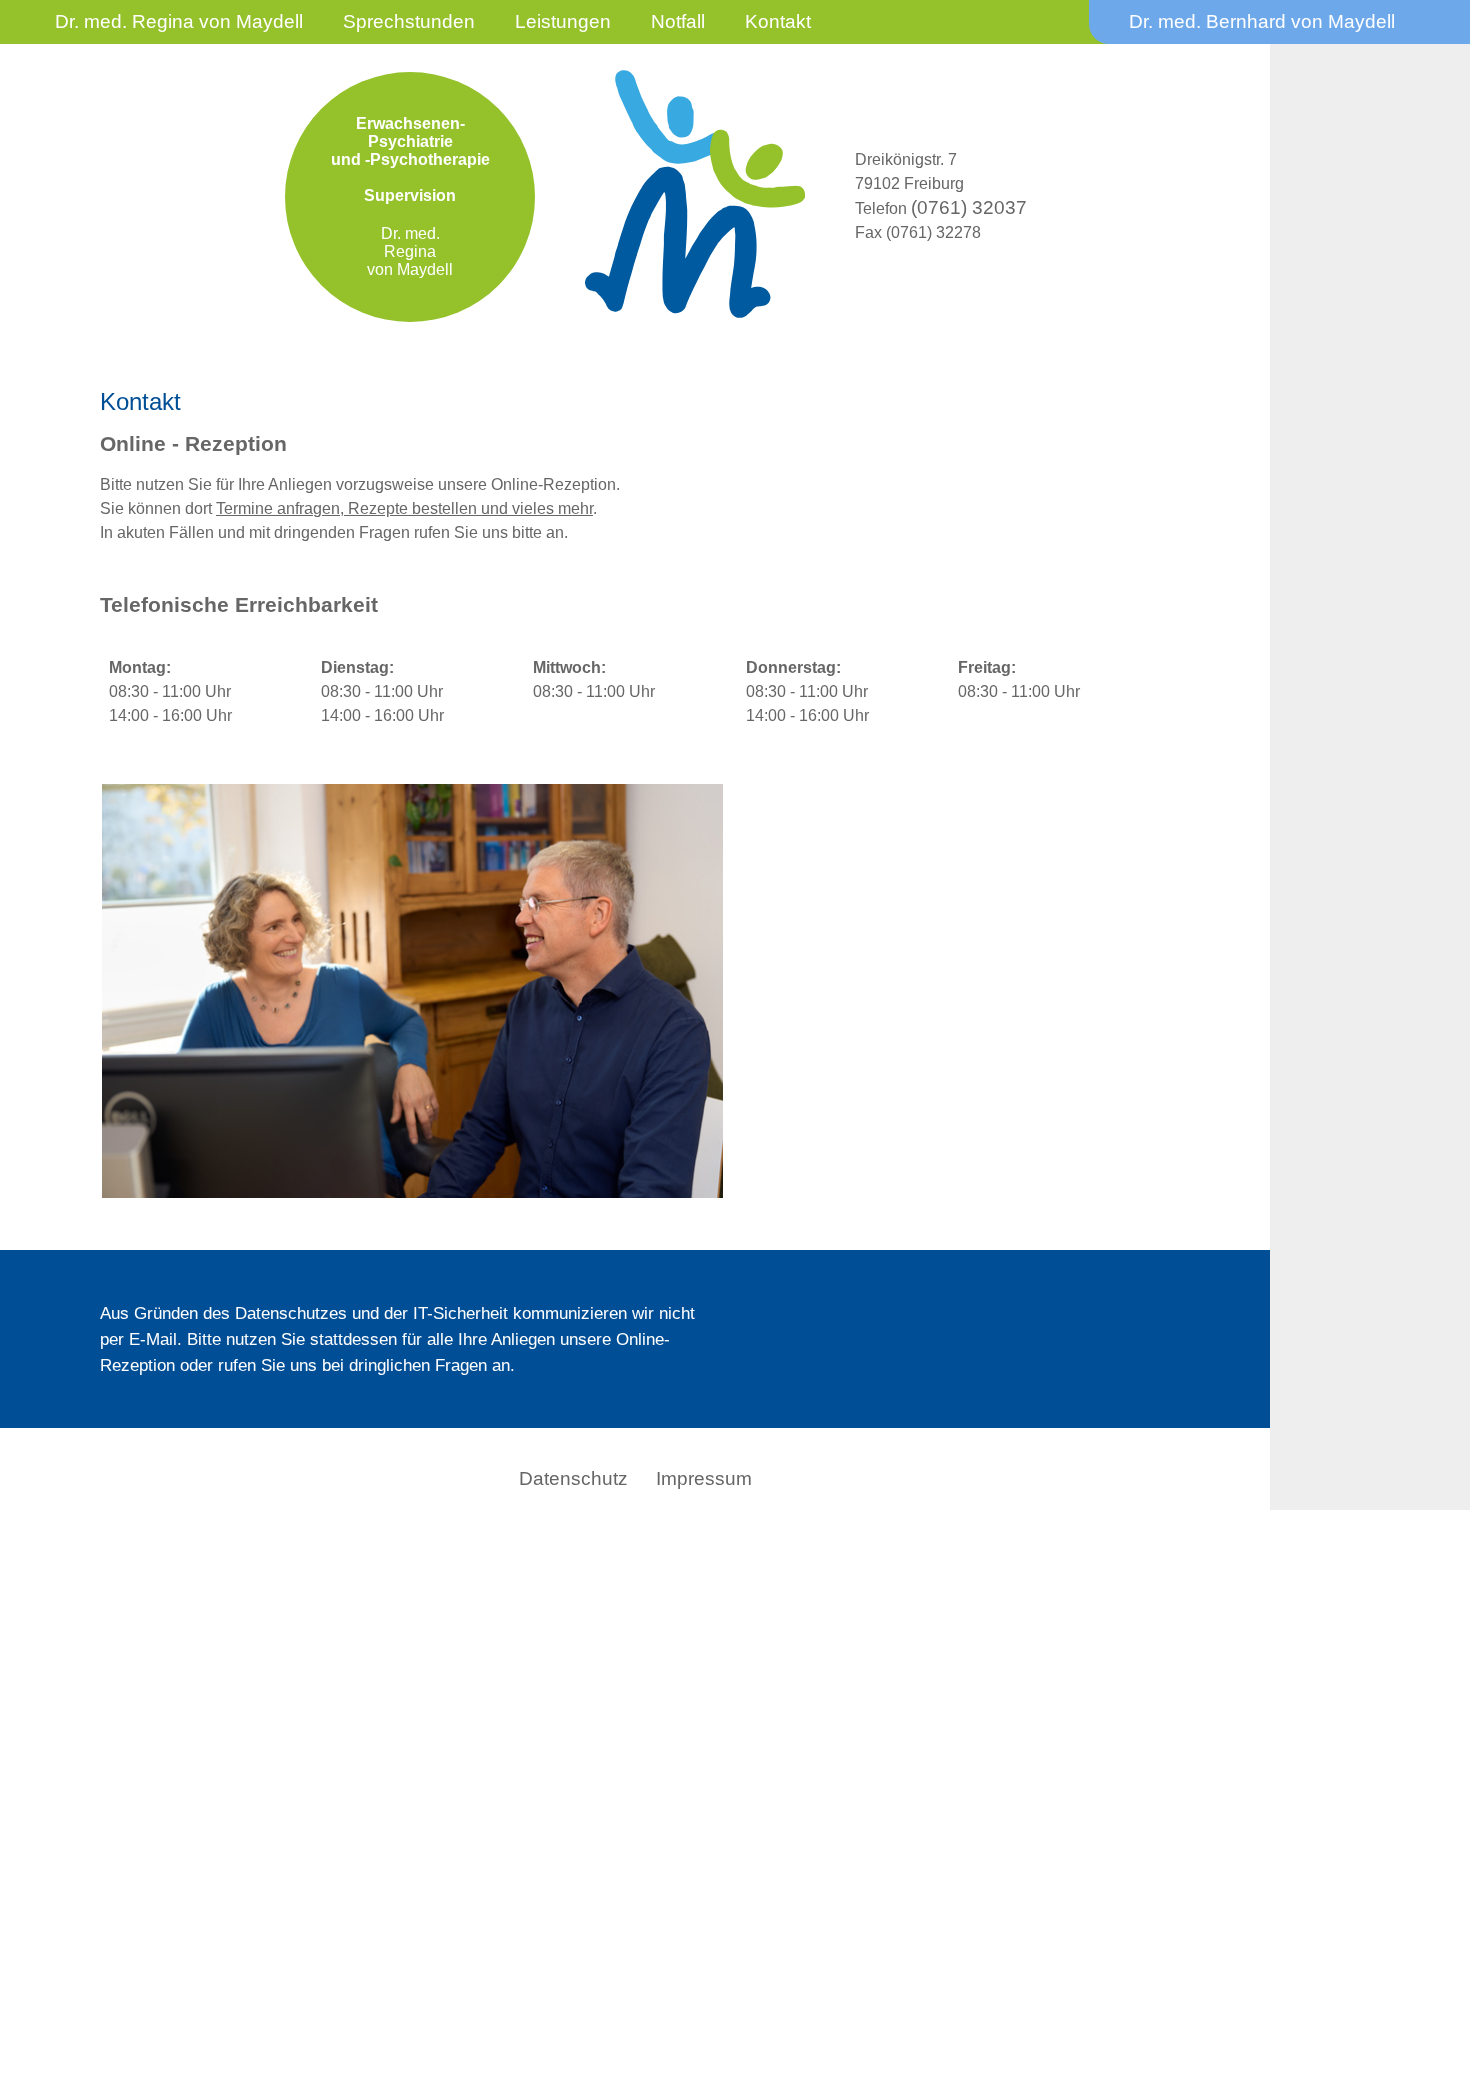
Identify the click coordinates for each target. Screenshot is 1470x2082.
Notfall (678, 21)
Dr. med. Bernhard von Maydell (1262, 21)
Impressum (704, 1478)
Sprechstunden (409, 21)
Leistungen (563, 21)
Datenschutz (573, 1478)
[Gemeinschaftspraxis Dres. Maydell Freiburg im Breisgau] (412, 1186)
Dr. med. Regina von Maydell (179, 21)
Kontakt (778, 21)
